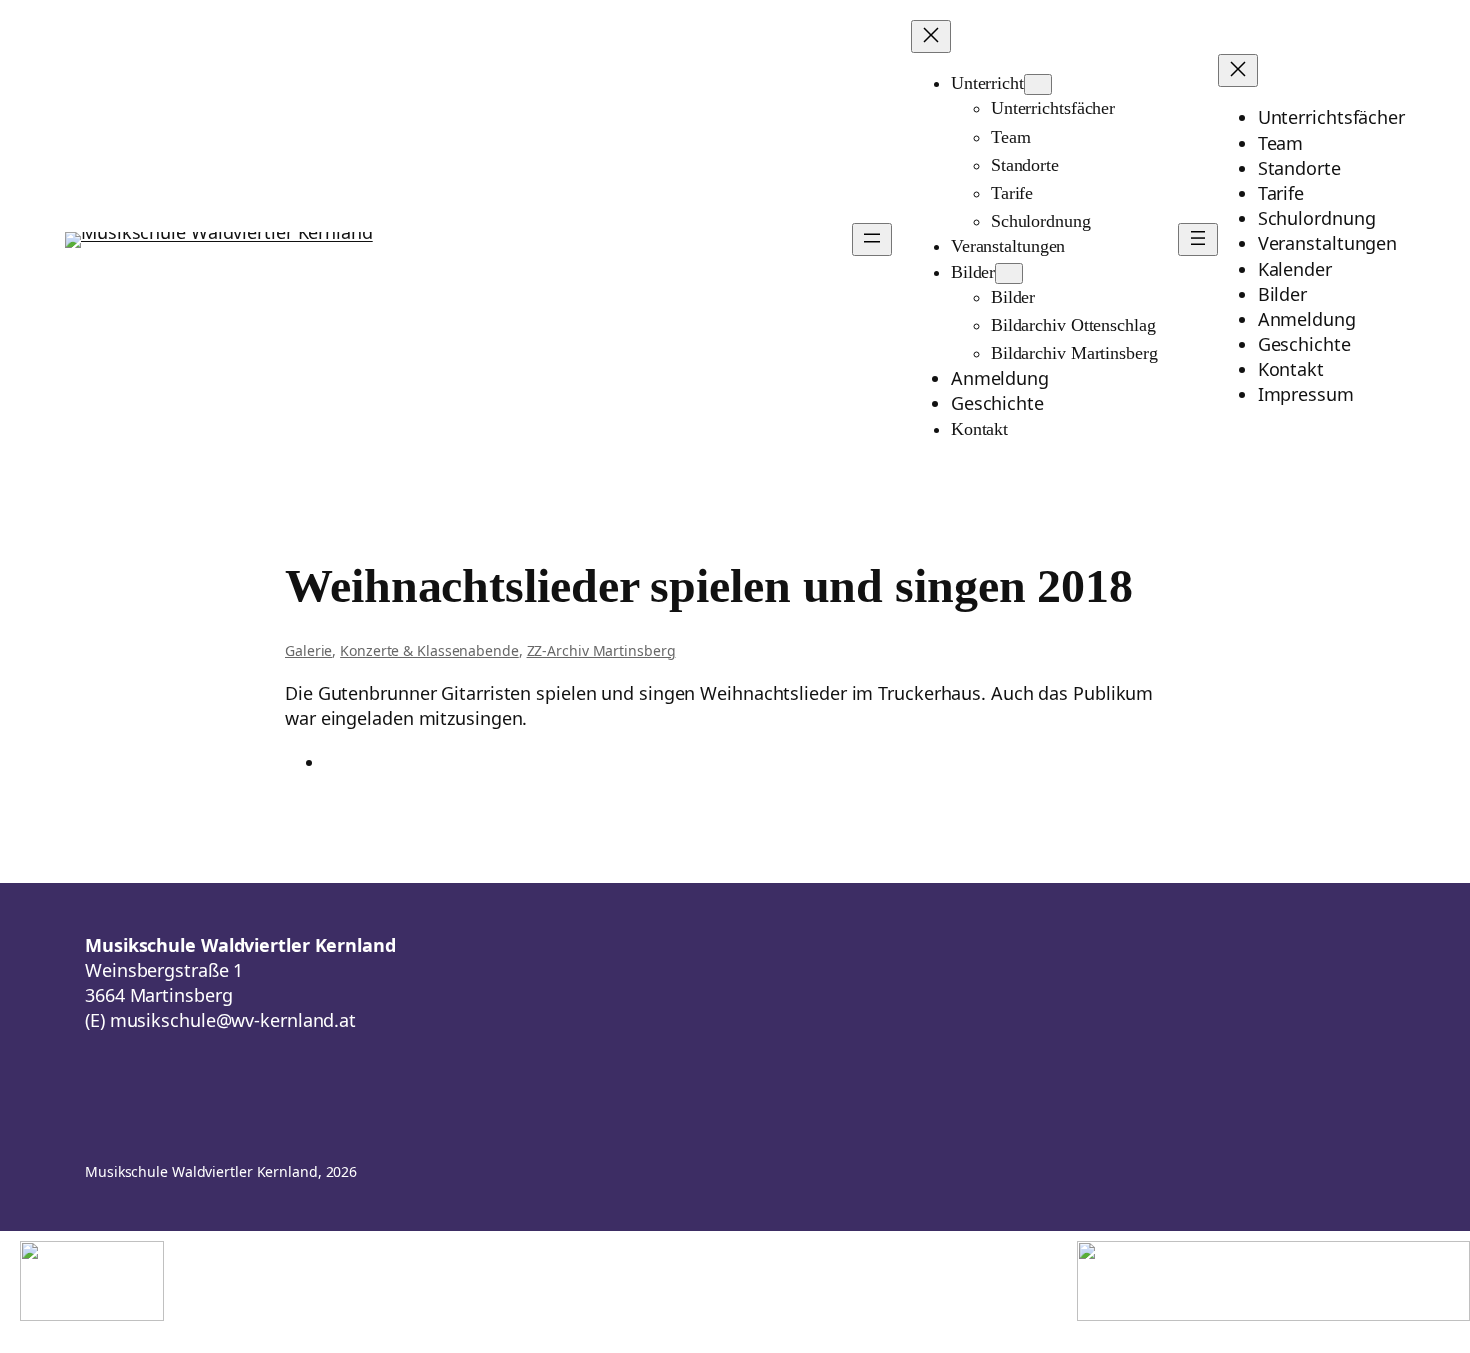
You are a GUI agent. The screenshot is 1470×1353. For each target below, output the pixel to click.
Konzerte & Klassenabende (429, 650)
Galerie (308, 650)
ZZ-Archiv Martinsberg (601, 650)
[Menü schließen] (931, 36)
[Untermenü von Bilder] (1009, 273)
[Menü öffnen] (872, 239)
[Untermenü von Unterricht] (1038, 84)
